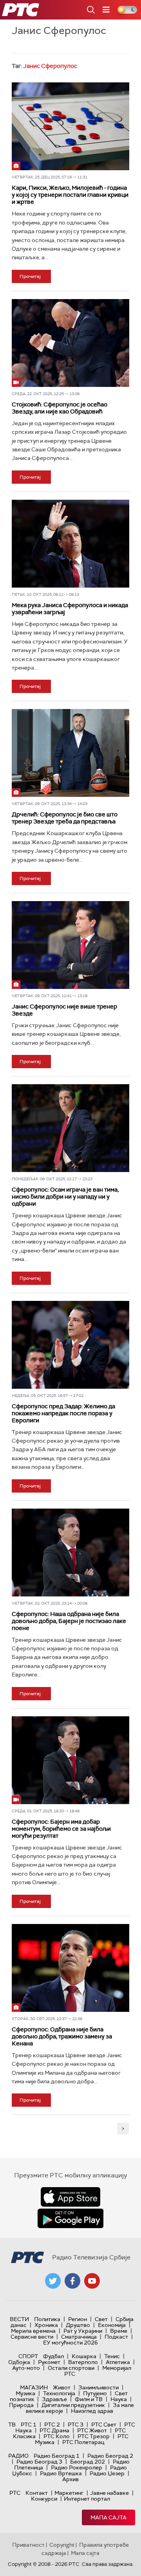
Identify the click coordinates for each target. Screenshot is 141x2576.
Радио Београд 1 (57, 2456)
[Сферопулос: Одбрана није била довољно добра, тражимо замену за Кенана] (70, 1968)
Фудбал (53, 2356)
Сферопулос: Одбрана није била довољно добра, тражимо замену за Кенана (62, 2036)
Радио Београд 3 (39, 2462)
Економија (112, 2325)
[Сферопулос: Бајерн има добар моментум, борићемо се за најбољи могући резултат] (70, 1760)
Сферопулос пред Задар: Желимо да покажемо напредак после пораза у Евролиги (63, 1413)
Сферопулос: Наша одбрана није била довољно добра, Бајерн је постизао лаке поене (69, 1621)
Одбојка (19, 2362)
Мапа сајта (108, 2517)
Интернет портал (87, 2499)
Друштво (78, 2325)
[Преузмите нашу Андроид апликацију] (70, 2218)
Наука (119, 2399)
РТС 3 (76, 2425)
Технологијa (59, 2393)
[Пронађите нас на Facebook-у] (72, 2281)
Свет (101, 2319)
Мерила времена (33, 2331)
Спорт (28, 2356)
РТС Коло (57, 2436)
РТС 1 (29, 2425)
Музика (25, 2393)
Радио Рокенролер (77, 2467)
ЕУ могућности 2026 (70, 2343)
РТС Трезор (94, 2436)
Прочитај (30, 276)
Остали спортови (71, 2368)
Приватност (28, 2545)
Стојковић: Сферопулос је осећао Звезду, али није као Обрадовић (60, 408)
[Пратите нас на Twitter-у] (53, 2281)
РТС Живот (92, 2430)
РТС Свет (104, 2425)
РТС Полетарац (83, 2442)
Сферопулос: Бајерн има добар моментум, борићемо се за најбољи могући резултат (61, 1829)
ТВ (12, 2425)
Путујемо (95, 2393)
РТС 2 (52, 2425)
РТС (15, 2493)
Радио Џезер (107, 2473)
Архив (70, 2479)
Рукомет (49, 2362)
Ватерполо (83, 2362)
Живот (62, 2387)
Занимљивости (99, 2387)
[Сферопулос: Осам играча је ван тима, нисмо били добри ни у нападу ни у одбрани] (70, 1128)
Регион (78, 2319)
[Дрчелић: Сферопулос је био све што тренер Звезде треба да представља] (70, 753)
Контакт (37, 2493)
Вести (19, 2319)
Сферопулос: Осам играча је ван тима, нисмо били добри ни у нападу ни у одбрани (65, 1197)
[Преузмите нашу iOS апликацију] (70, 2197)
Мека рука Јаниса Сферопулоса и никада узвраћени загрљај (70, 609)
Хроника (46, 2325)
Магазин (34, 2387)
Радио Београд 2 (110, 2456)
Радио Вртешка (61, 2473)
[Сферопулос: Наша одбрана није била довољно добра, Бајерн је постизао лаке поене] (70, 1553)
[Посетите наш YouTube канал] (92, 2281)
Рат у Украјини (83, 2331)
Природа (21, 2405)
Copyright (62, 2545)
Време (119, 2331)
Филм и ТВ (89, 2399)
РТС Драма (54, 2430)
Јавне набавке (109, 2493)
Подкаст (116, 2337)
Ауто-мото (26, 2368)
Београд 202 (88, 2462)
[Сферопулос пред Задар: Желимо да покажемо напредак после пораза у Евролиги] (70, 1345)
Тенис (112, 2356)
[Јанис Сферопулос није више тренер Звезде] (70, 945)
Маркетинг (69, 2493)
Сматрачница (79, 2337)
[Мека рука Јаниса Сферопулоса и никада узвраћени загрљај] (70, 544)
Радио (18, 2456)
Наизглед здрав (92, 2411)
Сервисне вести (32, 2337)
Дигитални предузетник (73, 2405)
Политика (47, 2319)
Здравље (54, 2399)
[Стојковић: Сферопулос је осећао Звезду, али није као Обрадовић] (70, 343)
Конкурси (44, 2499)
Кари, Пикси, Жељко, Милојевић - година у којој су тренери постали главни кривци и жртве (70, 195)
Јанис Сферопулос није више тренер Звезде (64, 1010)
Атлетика (118, 2362)
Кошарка (84, 2356)
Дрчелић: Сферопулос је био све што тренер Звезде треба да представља (65, 818)
